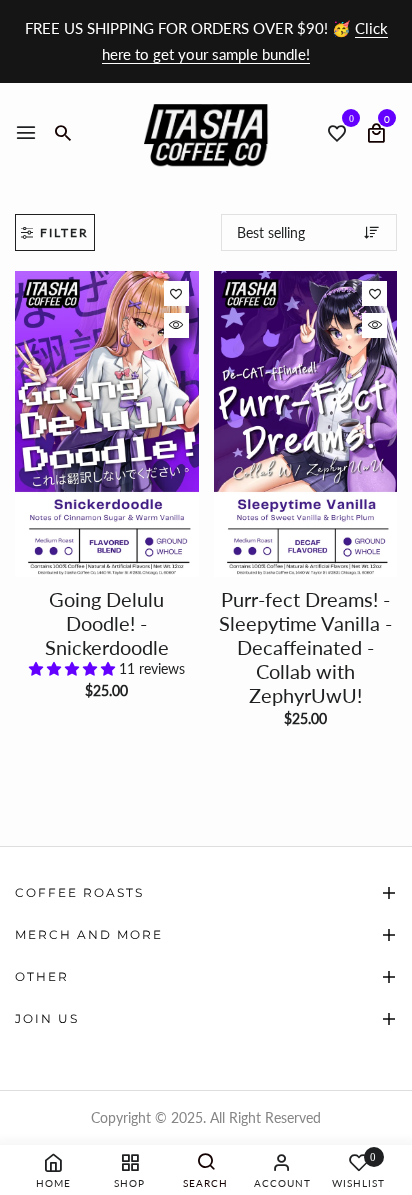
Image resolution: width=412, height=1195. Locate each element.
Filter (64, 232)
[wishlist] (337, 134)
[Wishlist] (176, 293)
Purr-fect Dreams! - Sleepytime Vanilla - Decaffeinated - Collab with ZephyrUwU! (305, 647)
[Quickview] (176, 325)
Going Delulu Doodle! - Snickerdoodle (107, 623)
